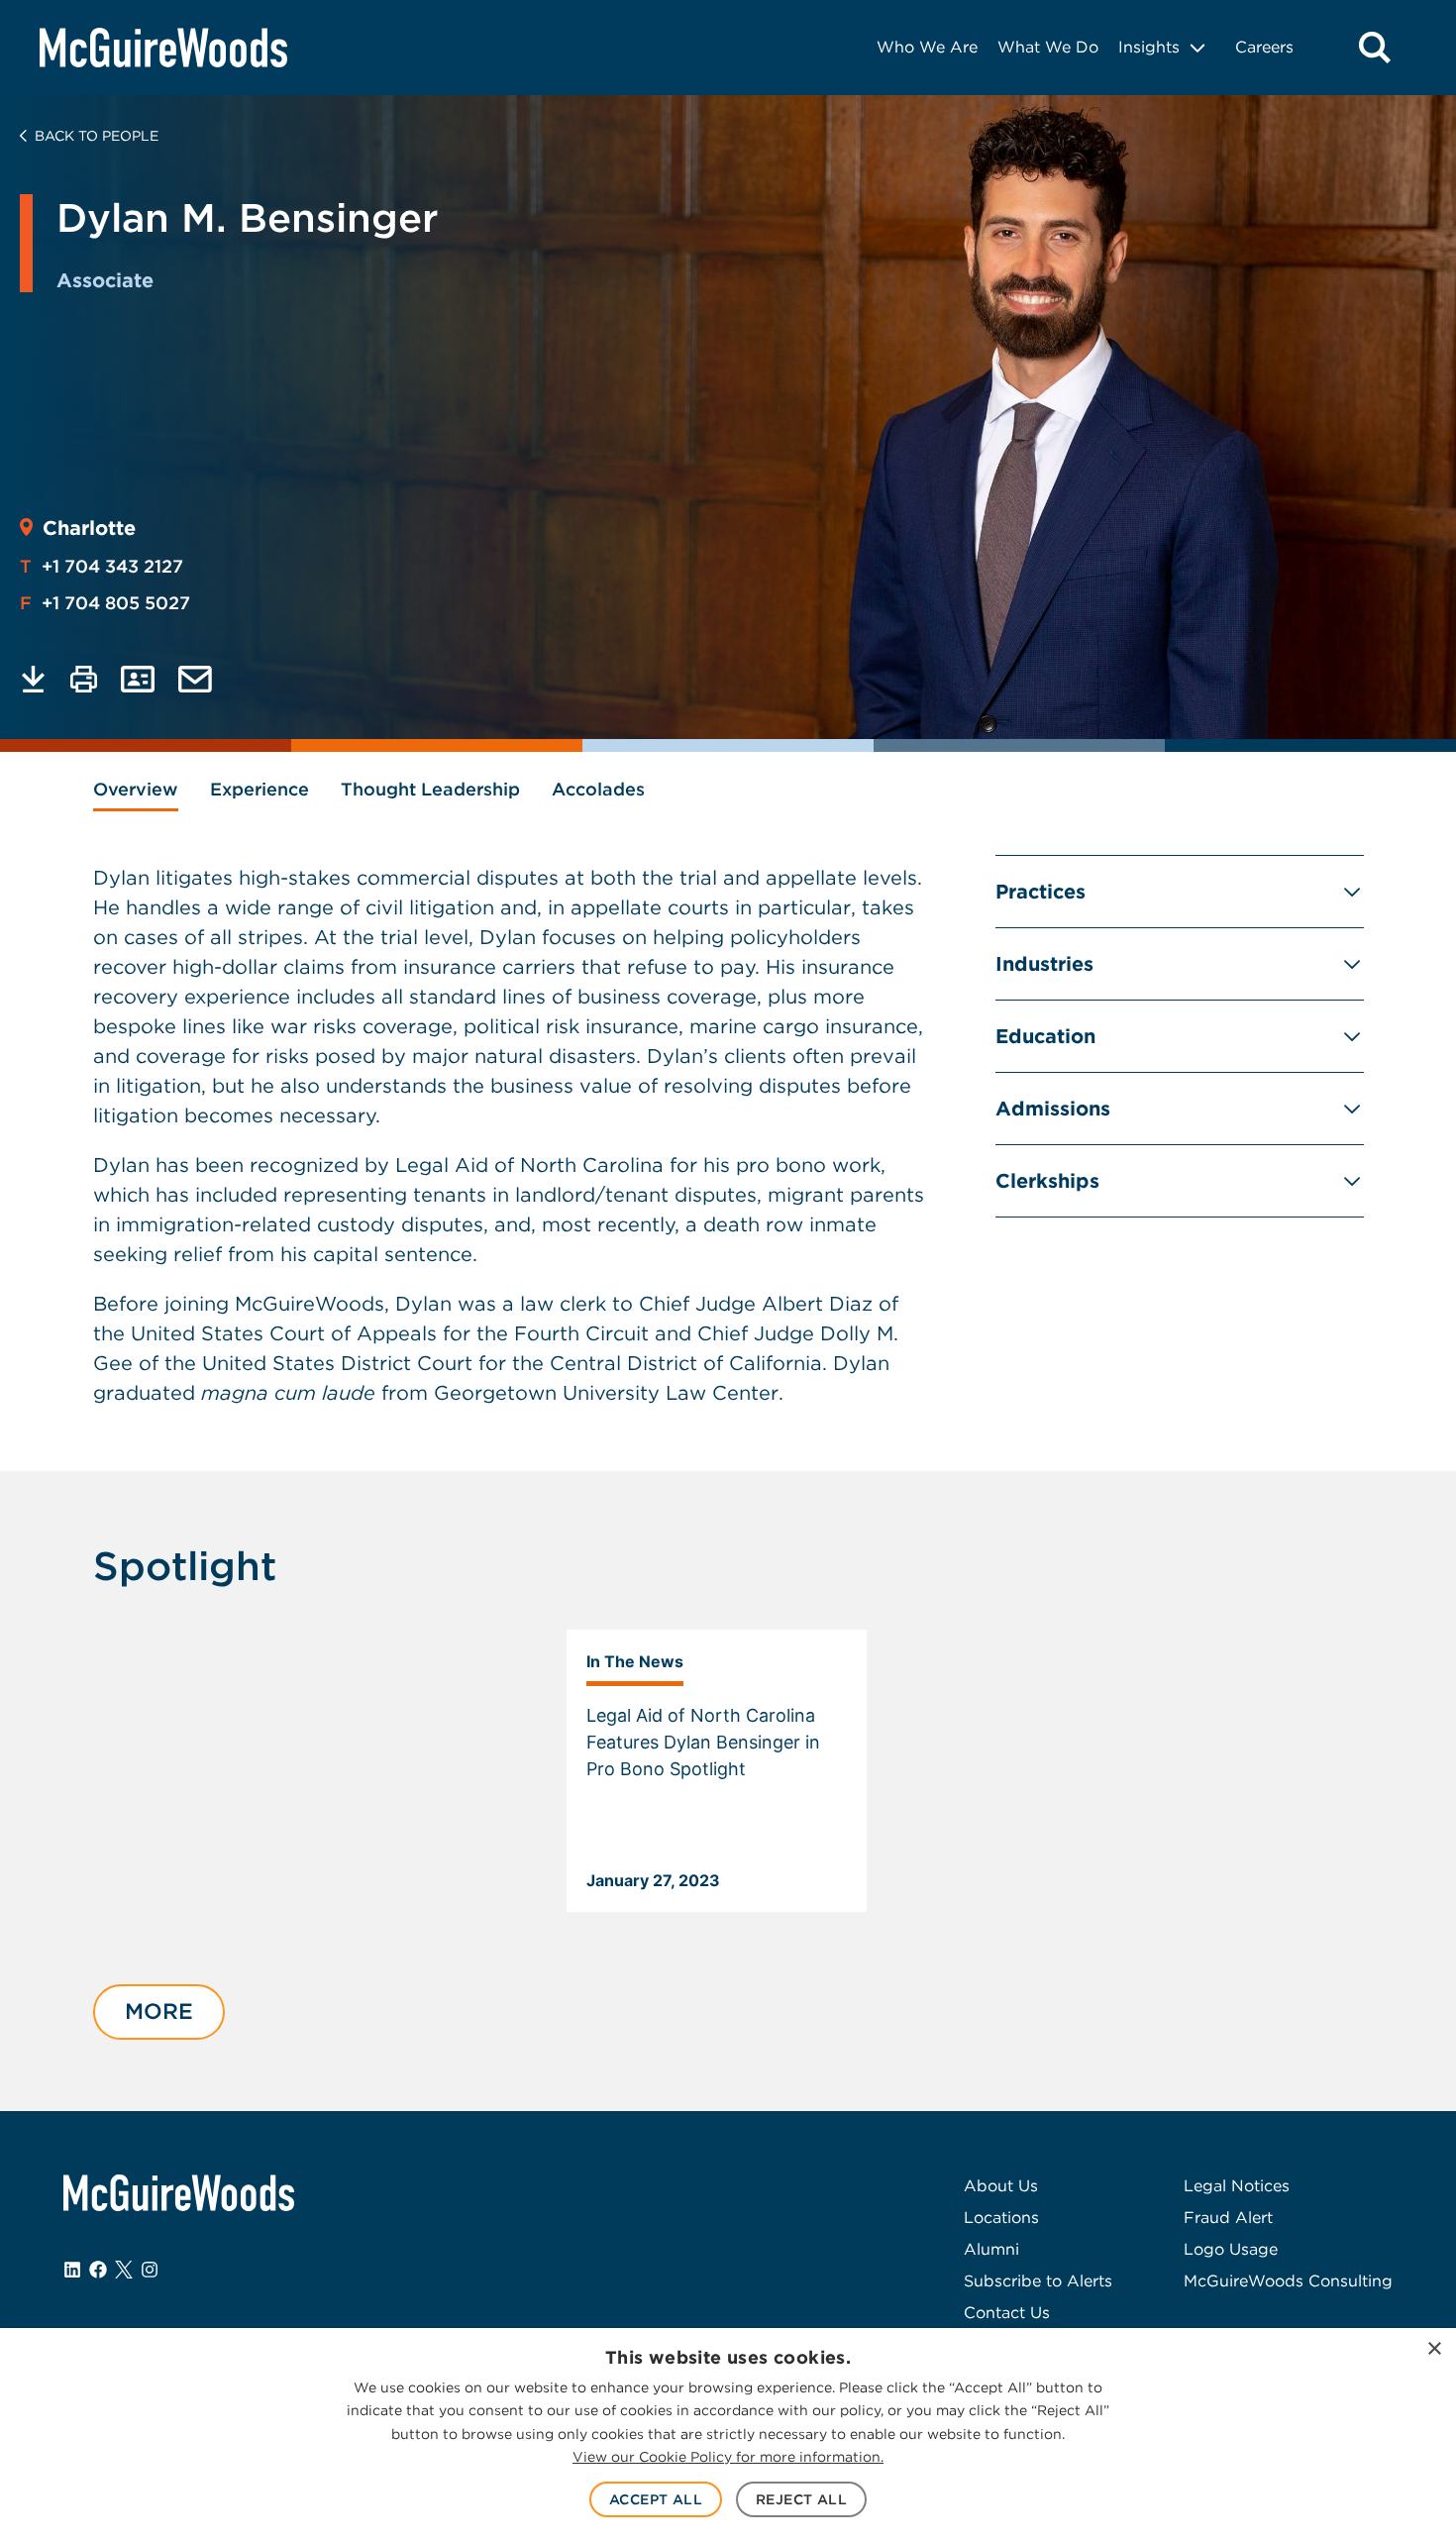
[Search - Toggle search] (1375, 48)
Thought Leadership (430, 789)
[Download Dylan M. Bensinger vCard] (138, 679)
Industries (1044, 964)
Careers (1264, 47)
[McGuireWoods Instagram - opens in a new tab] (150, 2270)
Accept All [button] (656, 2499)
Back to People (97, 136)
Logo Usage (1231, 2249)
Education (1045, 1036)
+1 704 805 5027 (105, 603)
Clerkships (1047, 1181)
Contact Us (1007, 2313)
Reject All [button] (801, 2499)
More (159, 2011)
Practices (1040, 892)
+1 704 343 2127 (102, 566)
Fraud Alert (1228, 2218)
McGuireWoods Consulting (1288, 2281)
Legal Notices (1237, 2186)
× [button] (1434, 2349)
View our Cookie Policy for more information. (728, 2457)
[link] (717, 1771)
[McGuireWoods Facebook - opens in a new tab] (98, 2270)
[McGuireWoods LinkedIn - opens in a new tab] (72, 2270)
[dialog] (728, 2435)
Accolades (598, 789)
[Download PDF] (33, 679)
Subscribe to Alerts (1038, 2281)
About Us (1001, 2186)
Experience (260, 789)
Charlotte (89, 528)
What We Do (1048, 47)
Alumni (991, 2249)
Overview (136, 789)
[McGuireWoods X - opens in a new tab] (124, 2270)
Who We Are (927, 47)
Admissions (1053, 1109)
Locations (1001, 2218)
